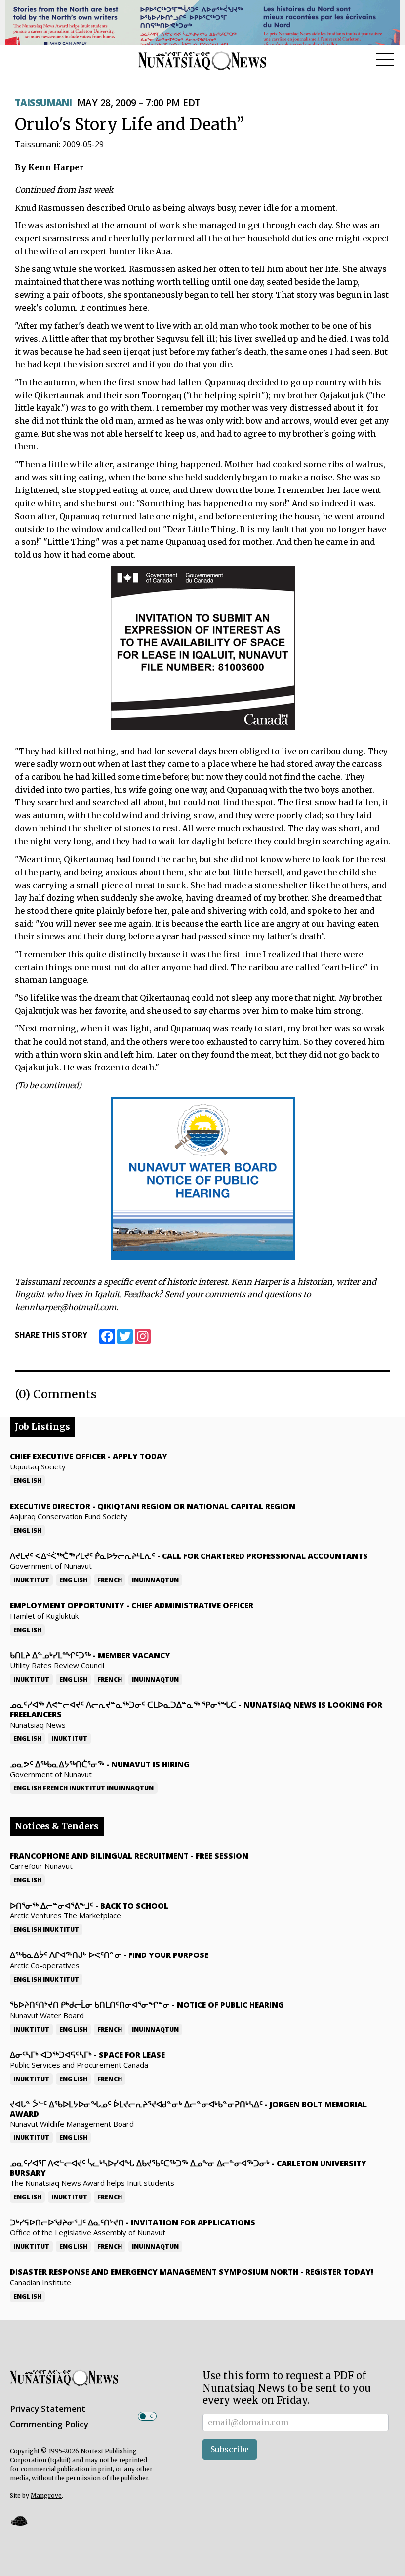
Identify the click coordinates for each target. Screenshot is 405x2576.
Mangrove (46, 2496)
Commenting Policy (49, 2424)
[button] (19, 2520)
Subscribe (230, 2449)
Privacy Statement (48, 2409)
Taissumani (43, 103)
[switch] (147, 2416)
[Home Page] (202, 60)
